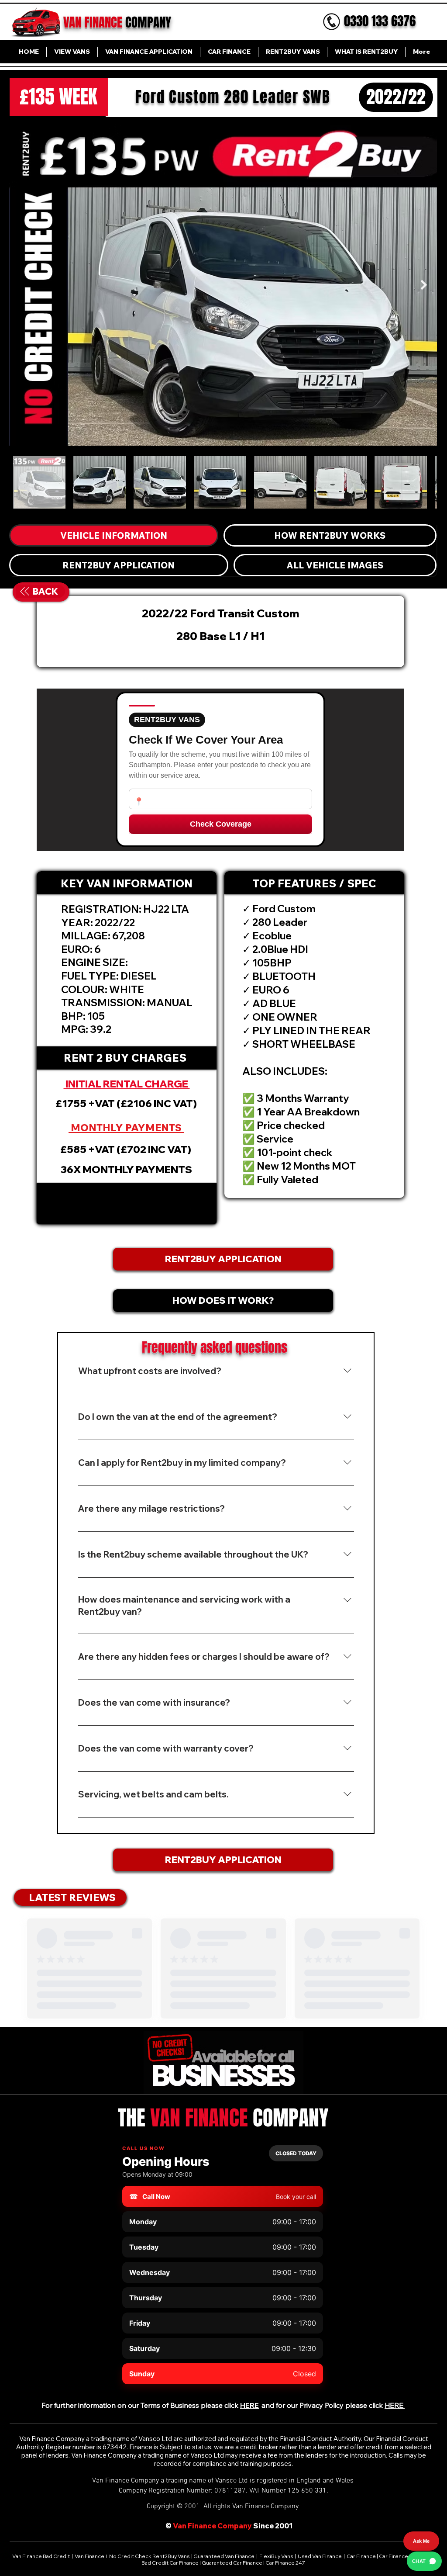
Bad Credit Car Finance (170, 2563)
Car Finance (361, 2556)
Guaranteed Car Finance (232, 2563)
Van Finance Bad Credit (41, 2556)
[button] (127, 1203)
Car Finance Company (406, 2556)
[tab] (114, 535)
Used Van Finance (320, 2556)
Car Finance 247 (286, 2563)
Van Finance (90, 2556)
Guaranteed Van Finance (224, 2556)
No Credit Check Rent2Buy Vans (149, 2556)
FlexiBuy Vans (276, 2556)
